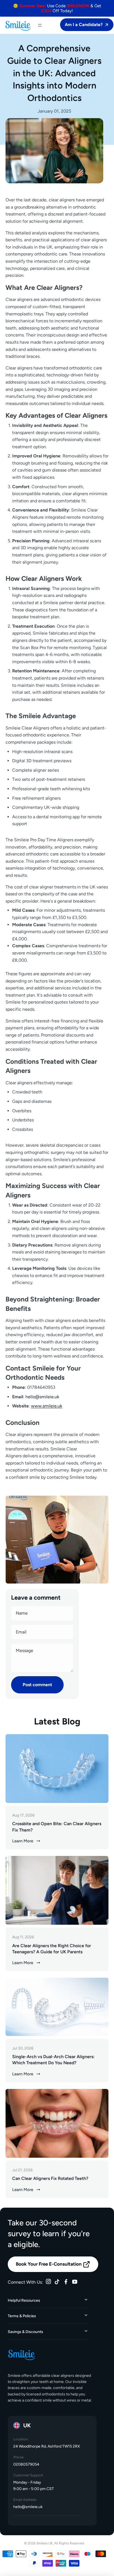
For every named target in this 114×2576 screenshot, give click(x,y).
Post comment (37, 1685)
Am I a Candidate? (84, 25)
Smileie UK (45, 2543)
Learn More (23, 1841)
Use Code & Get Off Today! (57, 8)
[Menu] (40, 25)
